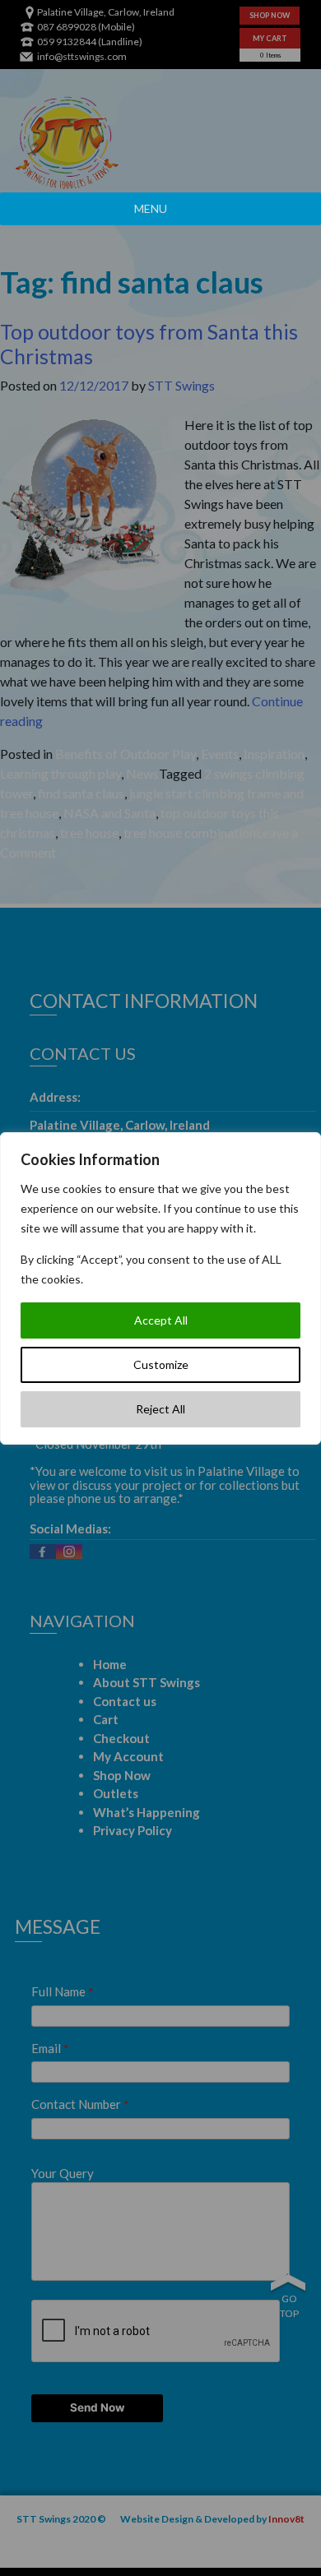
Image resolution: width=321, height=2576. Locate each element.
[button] (151, 209)
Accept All (161, 1320)
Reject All (160, 1409)
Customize (161, 1364)
